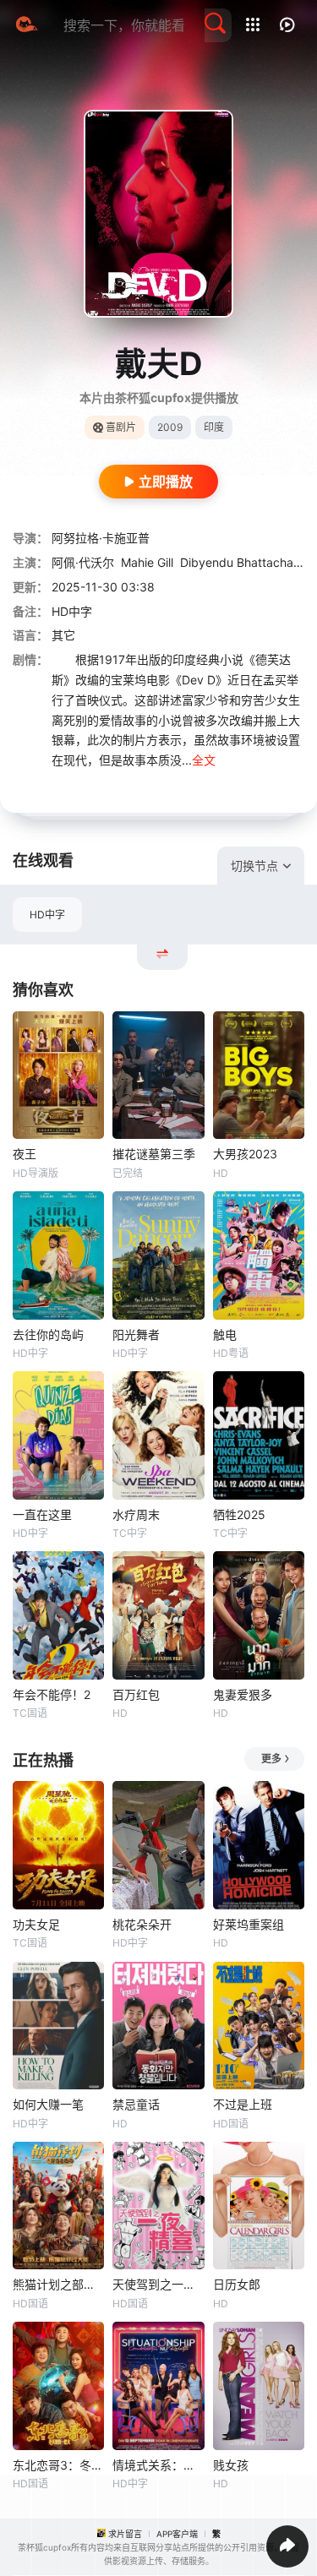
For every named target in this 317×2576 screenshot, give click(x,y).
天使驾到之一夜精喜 (158, 2284)
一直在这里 (42, 1514)
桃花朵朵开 (142, 1924)
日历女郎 (237, 2284)
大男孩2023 (245, 1154)
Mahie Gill (147, 562)
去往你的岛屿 (48, 1334)
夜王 (25, 1154)
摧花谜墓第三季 (154, 1154)
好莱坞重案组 (249, 1924)
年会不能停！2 (52, 1694)
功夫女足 (36, 1924)
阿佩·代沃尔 (83, 562)
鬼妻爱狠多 (243, 1694)
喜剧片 (121, 427)
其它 (63, 635)
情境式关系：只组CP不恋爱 (158, 2465)
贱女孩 (231, 2465)
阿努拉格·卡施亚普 (101, 538)
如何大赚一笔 (48, 2104)
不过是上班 (243, 2104)
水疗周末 (136, 1514)
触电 (225, 1334)
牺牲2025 (239, 1514)
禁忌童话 (136, 2104)
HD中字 (47, 915)
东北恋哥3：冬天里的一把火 (58, 2465)
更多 (271, 1759)
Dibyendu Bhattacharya (246, 562)
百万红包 (136, 1694)
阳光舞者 (136, 1334)
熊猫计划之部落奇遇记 (58, 2284)
